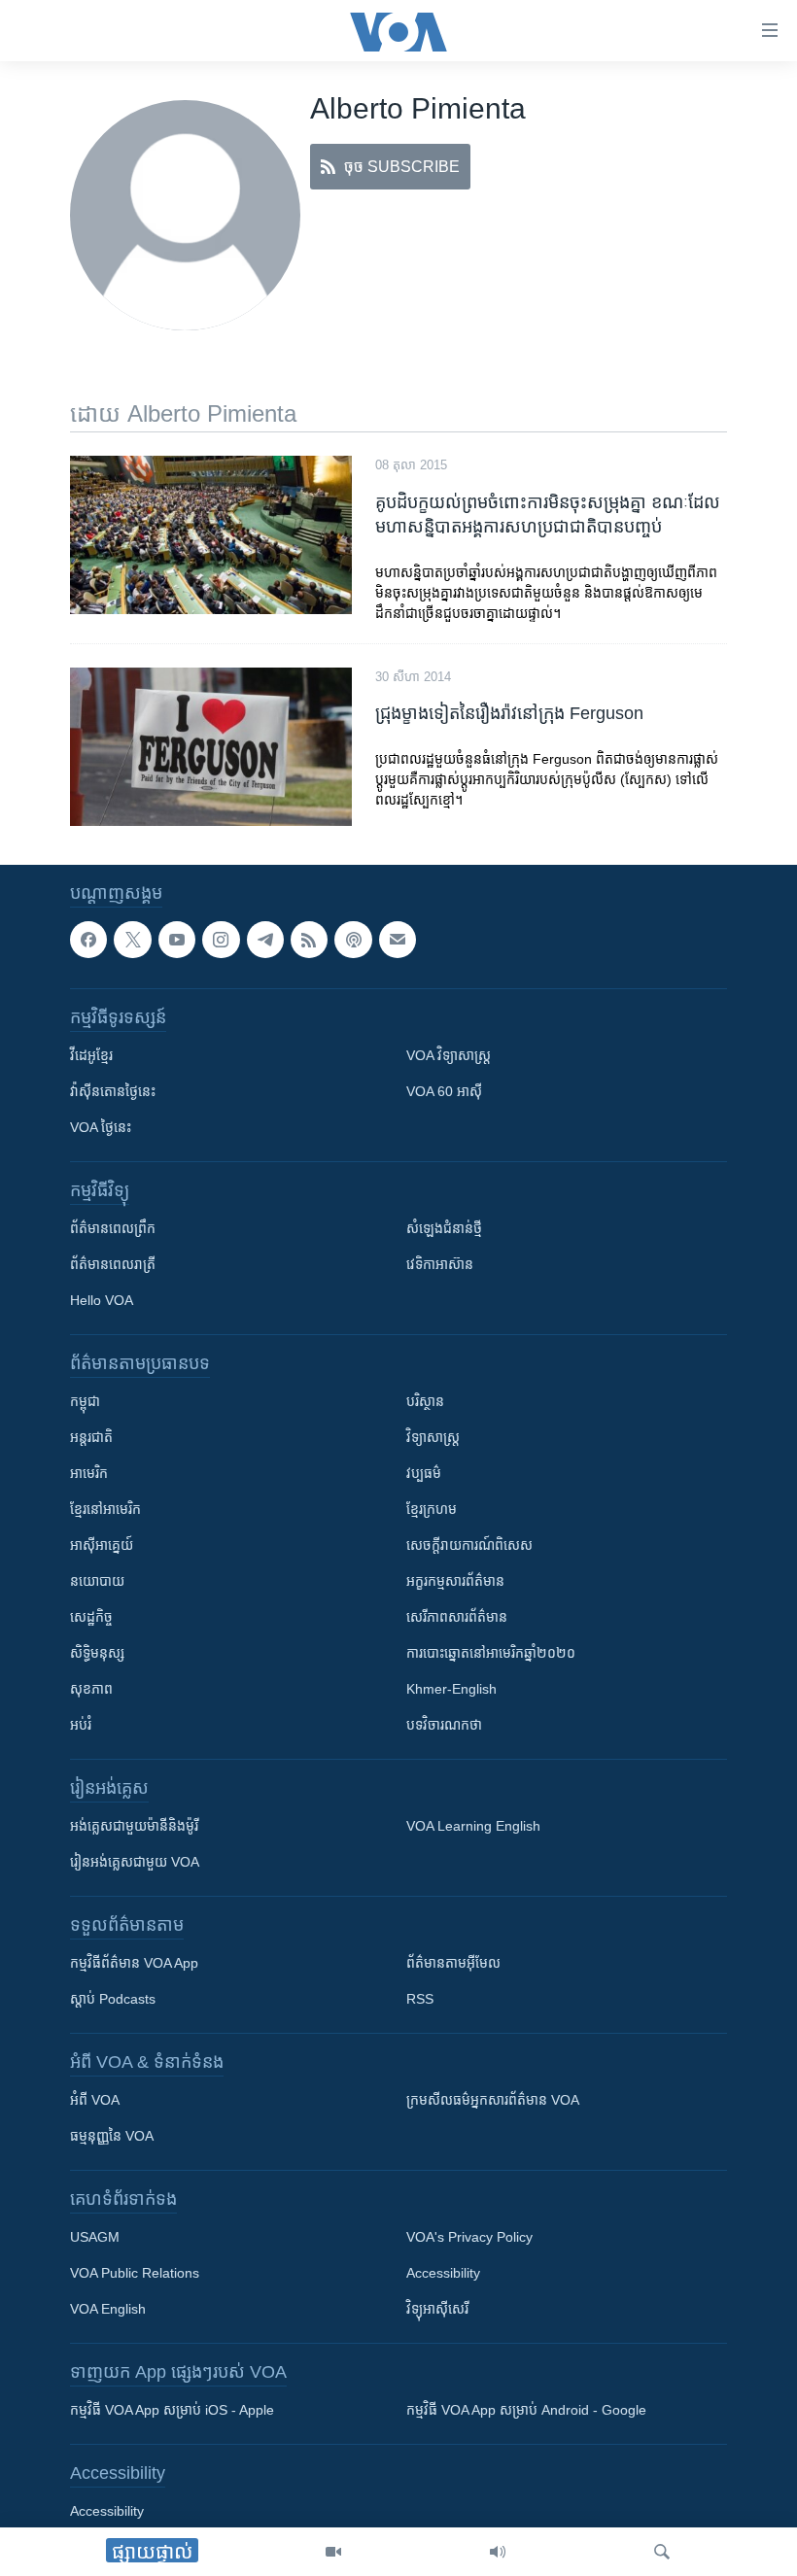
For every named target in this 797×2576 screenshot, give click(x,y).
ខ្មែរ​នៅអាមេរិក (105, 1509)
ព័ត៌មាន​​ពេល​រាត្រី (113, 1264)
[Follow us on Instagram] (221, 940)
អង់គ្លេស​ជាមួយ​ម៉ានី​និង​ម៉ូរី (134, 1826)
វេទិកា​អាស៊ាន (440, 1264)
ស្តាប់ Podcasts (113, 1999)
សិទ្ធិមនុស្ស (97, 1653)
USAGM (95, 2237)
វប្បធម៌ (424, 1473)
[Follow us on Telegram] (265, 940)
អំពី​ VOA (95, 2100)
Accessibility (443, 2273)
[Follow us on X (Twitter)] (132, 940)
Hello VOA (102, 1300)
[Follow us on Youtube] (177, 940)
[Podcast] (353, 940)
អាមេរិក (89, 1473)
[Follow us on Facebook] (88, 940)
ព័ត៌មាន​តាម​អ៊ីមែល (453, 1963)
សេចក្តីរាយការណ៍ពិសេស (469, 1545)
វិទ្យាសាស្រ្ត (433, 1437)
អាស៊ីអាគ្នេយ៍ (102, 1545)
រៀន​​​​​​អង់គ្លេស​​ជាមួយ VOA (135, 1862)
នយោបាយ (97, 1581)
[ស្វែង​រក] (662, 2552)
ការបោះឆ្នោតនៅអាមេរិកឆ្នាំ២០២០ (491, 1653)
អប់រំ (81, 1725)
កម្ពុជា (85, 1401)
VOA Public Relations (135, 2273)
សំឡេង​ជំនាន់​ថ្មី (444, 1228)
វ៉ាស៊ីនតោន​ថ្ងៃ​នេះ (113, 1091)
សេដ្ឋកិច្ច (91, 1617)
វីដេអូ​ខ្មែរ (91, 1055)
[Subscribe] (398, 940)
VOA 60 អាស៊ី (444, 1091)
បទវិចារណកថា (444, 1725)
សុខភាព (91, 1689)
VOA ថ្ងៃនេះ (101, 1127)
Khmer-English (451, 1689)
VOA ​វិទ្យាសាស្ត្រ (449, 1055)
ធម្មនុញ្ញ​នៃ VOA (112, 2136)
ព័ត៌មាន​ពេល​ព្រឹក (113, 1228)
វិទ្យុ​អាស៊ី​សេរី (437, 2309)
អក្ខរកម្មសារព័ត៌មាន (455, 1581)
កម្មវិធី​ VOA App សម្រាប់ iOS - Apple (172, 2410)
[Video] (333, 2552)
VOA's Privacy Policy (469, 2237)
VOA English (108, 2309)
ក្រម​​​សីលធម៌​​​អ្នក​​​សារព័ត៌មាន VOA (493, 2100)
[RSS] (309, 940)
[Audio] (498, 2552)
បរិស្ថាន (425, 1401)
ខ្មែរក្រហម (432, 1509)
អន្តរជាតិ (91, 1437)
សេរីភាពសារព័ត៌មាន (457, 1617)
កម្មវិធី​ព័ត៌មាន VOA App (134, 1963)
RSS (420, 1999)
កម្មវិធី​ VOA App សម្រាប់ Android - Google (526, 2410)
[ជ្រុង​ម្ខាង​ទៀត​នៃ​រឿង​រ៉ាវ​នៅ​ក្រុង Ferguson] (211, 747)
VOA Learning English (473, 1826)
